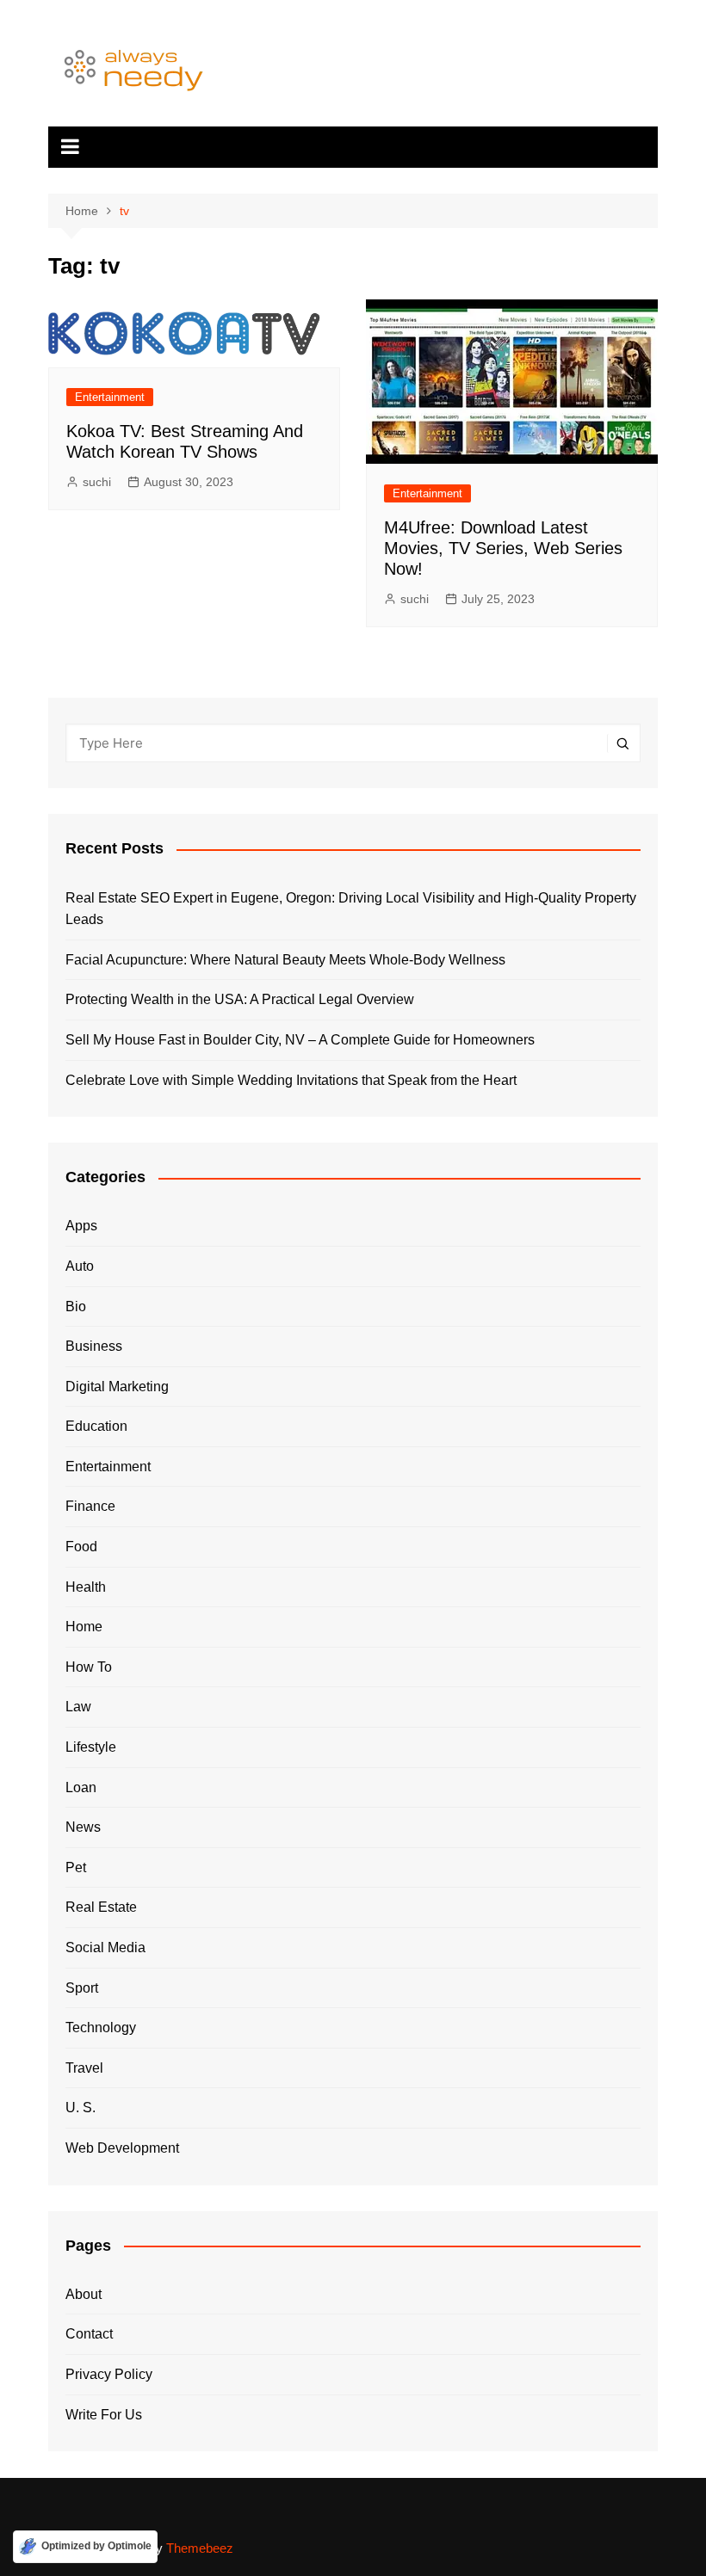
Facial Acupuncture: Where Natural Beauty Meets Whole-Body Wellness (285, 960)
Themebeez (200, 2548)
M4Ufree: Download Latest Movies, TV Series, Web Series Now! (503, 548)
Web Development (122, 2148)
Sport (82, 1988)
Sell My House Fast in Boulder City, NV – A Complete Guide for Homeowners (300, 1040)
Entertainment (110, 397)
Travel (84, 2068)
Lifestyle (91, 1747)
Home (84, 1627)
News (83, 1827)
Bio (76, 1306)
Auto (80, 1266)
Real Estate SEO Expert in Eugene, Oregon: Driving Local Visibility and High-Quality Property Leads (351, 909)
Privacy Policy (109, 2374)
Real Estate (101, 1907)
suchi (97, 482)
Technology (101, 2028)
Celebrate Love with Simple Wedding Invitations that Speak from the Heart (291, 1080)
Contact (89, 2334)
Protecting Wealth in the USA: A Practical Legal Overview (240, 999)
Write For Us (104, 2415)
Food (81, 1547)
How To (89, 1667)
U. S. (81, 2108)
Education (96, 1426)
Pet (76, 1867)
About (84, 2294)
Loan (81, 1787)
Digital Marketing (117, 1387)
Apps (81, 1226)
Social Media (105, 1947)
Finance (90, 1506)
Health (86, 1587)
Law (78, 1707)
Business (94, 1346)
